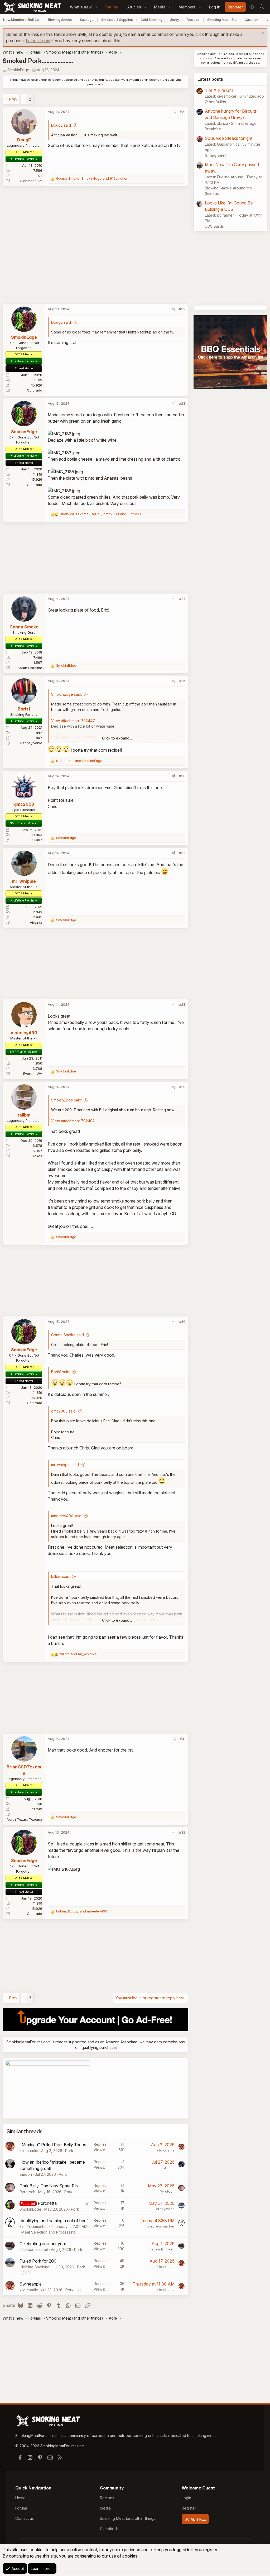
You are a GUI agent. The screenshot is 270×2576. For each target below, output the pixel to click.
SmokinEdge (18, 70)
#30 (182, 1322)
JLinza (169, 2168)
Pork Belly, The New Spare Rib (49, 2186)
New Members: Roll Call (22, 20)
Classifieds (109, 2529)
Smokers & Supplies (117, 20)
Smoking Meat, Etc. (222, 20)
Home (20, 2498)
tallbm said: (61, 1576)
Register (189, 2508)
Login (186, 2498)
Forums (111, 7)
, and (92, 178)
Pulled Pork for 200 (38, 2261)
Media (160, 7)
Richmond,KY (31, 181)
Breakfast (213, 129)
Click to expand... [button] (117, 738)
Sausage (87, 20)
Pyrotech (27, 2192)
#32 (182, 1832)
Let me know (38, 41)
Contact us (25, 2518)
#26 (182, 776)
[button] (96, 7)
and (79, 761)
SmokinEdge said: (67, 694)
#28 (182, 1004)
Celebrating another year (43, 2244)
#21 (183, 112)
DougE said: (61, 125)
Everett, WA (33, 1074)
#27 (182, 853)
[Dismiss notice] (262, 34)
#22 (182, 309)
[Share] (174, 112)
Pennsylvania (31, 743)
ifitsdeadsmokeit (34, 2250)
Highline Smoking (35, 2267)
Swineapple (31, 2284)
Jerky (175, 20)
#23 (182, 403)
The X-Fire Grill (219, 90)
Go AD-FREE (195, 2519)
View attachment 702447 (73, 721)
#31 (183, 1739)
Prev (13, 99)
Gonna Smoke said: (68, 1335)
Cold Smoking (151, 20)
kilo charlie (29, 2151)
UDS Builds (214, 226)
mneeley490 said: (67, 1516)
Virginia (36, 922)
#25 (182, 681)
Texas (37, 1156)
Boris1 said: (61, 1372)
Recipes (193, 20)
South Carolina (30, 668)
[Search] (262, 7)
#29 (182, 1087)
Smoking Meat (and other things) (128, 2518)
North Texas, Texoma (25, 1819)
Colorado (35, 390)
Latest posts (210, 79)
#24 (182, 599)
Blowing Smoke (60, 20)
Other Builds (215, 102)
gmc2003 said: (64, 1411)
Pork (69, 2151)
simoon (26, 2174)
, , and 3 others (100, 514)
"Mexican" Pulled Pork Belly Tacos (53, 2145)
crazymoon (165, 2209)
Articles (134, 7)
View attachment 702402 (73, 1121)
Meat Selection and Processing (49, 2232)
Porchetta (47, 2203)
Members (187, 7)
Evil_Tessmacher (34, 2227)
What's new (81, 7)
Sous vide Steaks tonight (229, 138)
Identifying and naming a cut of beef (54, 2221)
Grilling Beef (215, 155)
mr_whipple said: (65, 1465)
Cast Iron (252, 20)
